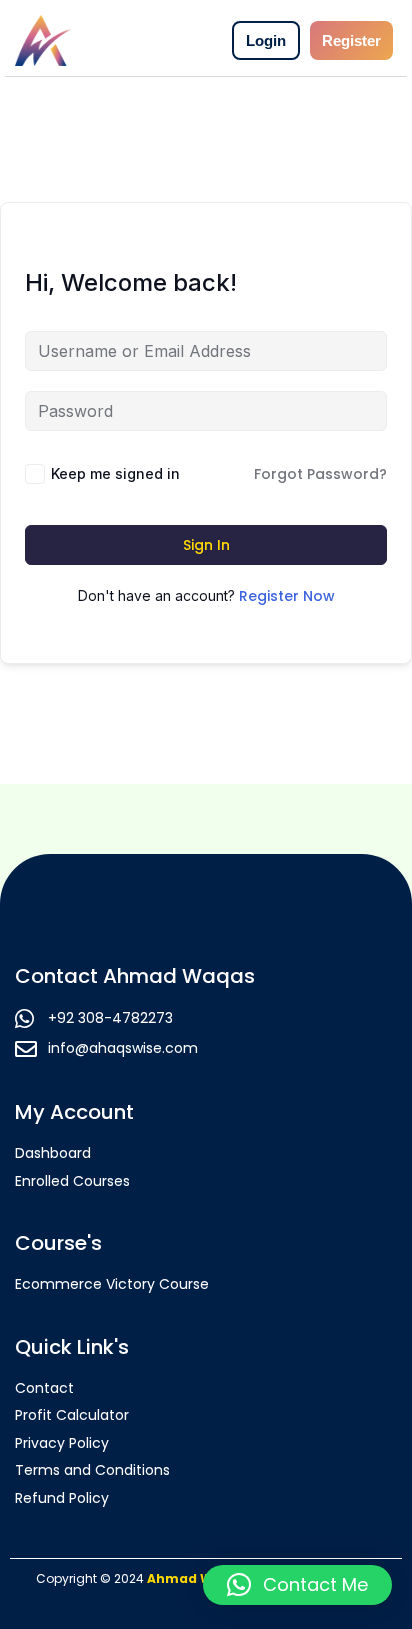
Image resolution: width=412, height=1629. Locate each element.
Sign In (206, 545)
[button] (297, 1585)
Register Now (287, 596)
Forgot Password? (320, 474)
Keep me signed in (115, 473)
